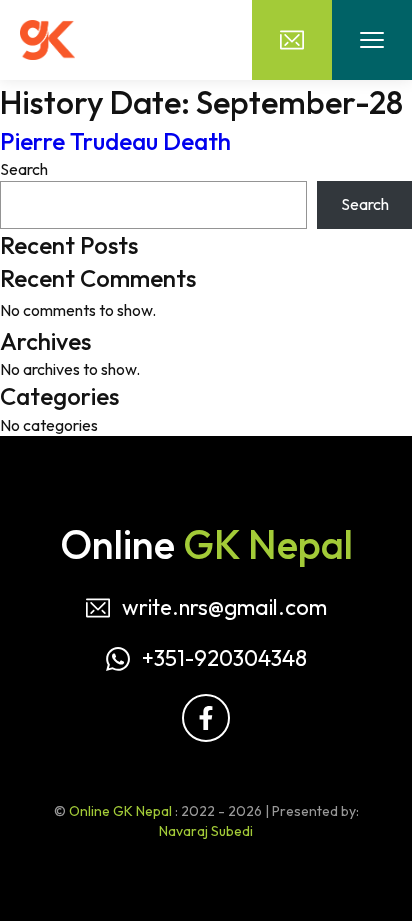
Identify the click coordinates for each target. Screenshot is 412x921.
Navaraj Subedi (206, 831)
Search (24, 169)
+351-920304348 (224, 658)
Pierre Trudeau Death (115, 141)
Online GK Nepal (120, 811)
